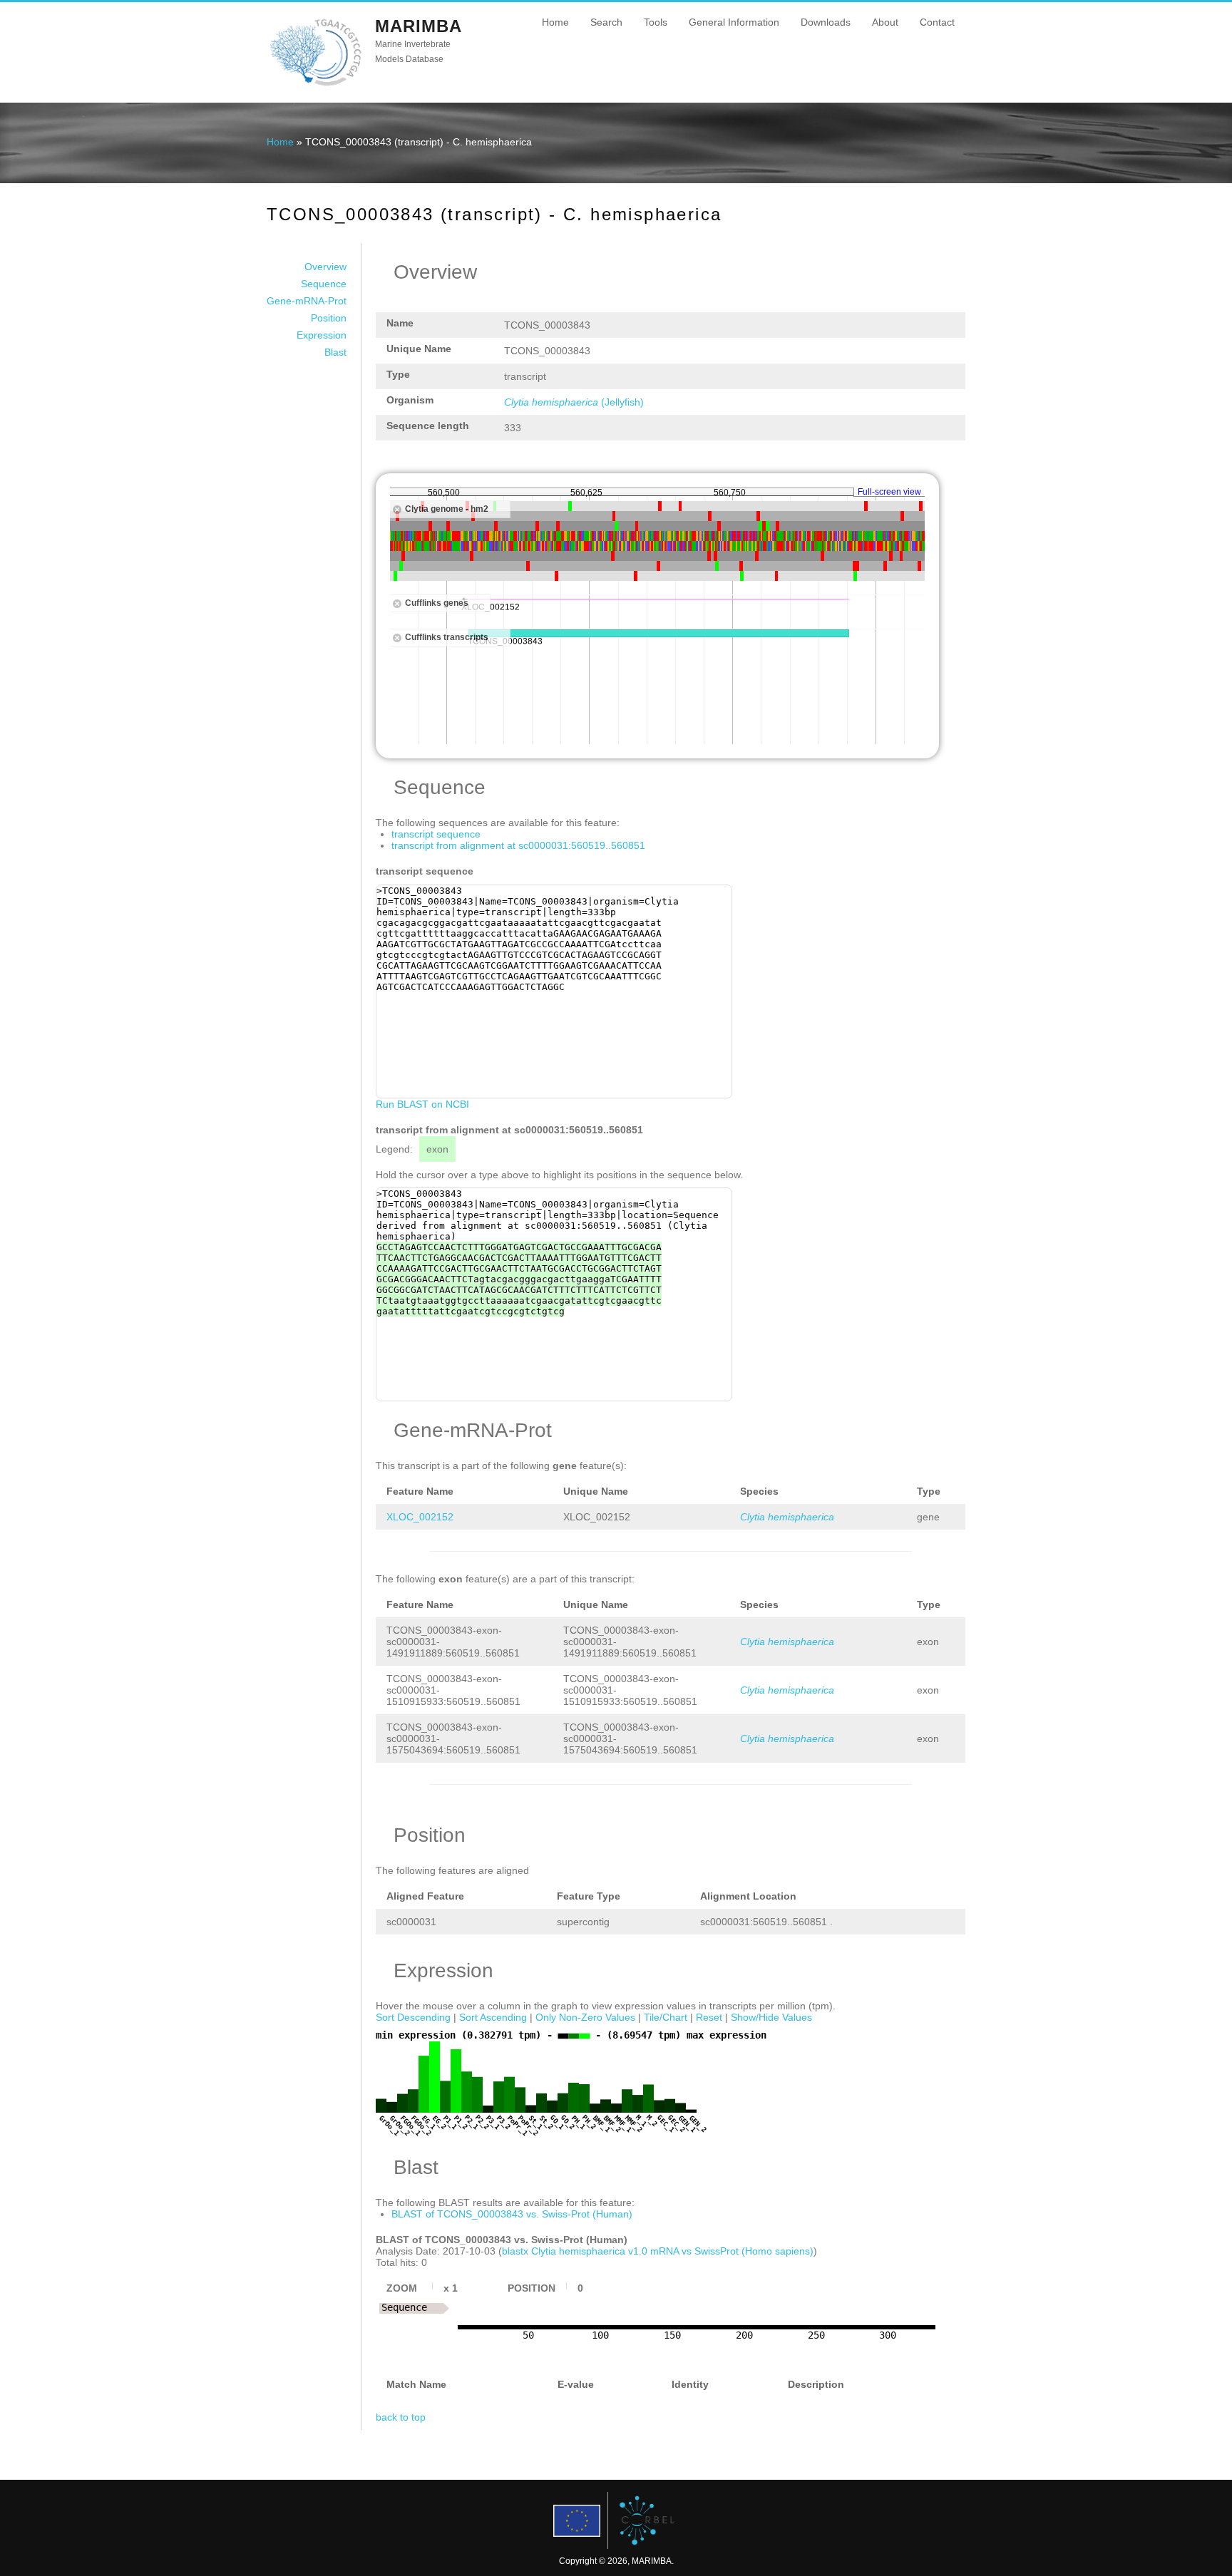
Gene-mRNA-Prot (307, 301)
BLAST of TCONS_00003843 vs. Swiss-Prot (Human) (512, 2214)
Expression (322, 335)
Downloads (826, 22)
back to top (401, 2417)
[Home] (315, 85)
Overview (325, 267)
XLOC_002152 (420, 1517)
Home (555, 22)
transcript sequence (436, 834)
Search (606, 22)
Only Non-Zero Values (585, 2017)
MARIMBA (419, 26)
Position (329, 318)
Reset (709, 2017)
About (885, 22)
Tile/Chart (666, 2017)
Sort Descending (413, 2017)
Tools (656, 22)
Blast (335, 352)
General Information (734, 22)
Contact (937, 22)
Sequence (324, 284)
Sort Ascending (493, 2017)
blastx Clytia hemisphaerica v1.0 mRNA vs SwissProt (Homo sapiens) (658, 2251)
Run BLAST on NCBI (422, 1104)
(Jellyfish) (574, 402)
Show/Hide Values (771, 2017)
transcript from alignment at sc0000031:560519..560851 (518, 845)
